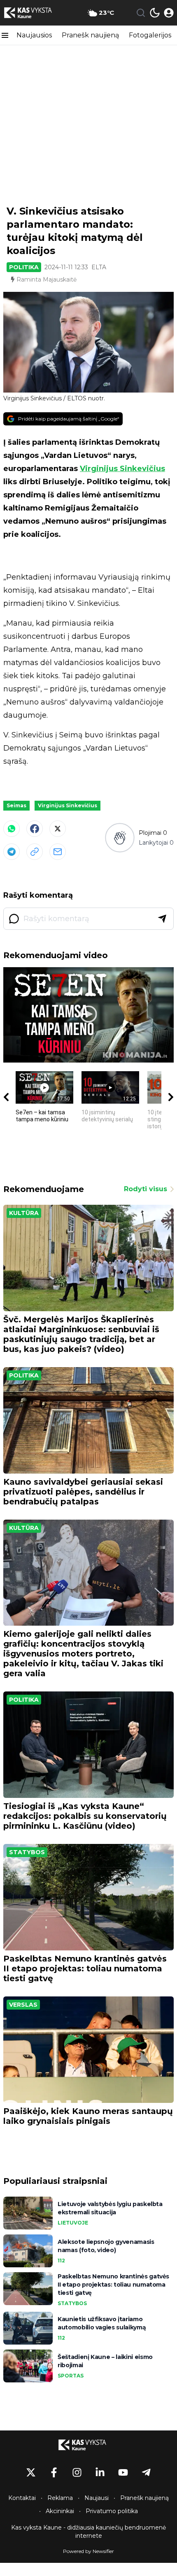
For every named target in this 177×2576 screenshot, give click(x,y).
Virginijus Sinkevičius (122, 469)
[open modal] (169, 13)
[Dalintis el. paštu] (58, 852)
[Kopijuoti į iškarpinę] (35, 852)
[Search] (141, 13)
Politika (24, 267)
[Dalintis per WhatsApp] (12, 829)
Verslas (23, 2005)
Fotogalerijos (150, 35)
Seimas (16, 805)
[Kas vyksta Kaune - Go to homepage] (88, 2445)
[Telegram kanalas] (146, 2472)
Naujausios (34, 35)
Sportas (71, 2376)
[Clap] (120, 838)
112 (61, 2261)
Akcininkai (60, 2511)
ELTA (99, 267)
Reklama (60, 2498)
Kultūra (24, 1213)
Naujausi (97, 2498)
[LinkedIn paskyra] (100, 2472)
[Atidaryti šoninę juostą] (5, 35)
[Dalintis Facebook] (35, 829)
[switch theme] (155, 13)
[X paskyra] (31, 2472)
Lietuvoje (73, 2223)
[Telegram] (12, 852)
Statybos (27, 1852)
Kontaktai (22, 2498)
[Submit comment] (162, 919)
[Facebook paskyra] (54, 2472)
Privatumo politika (112, 2511)
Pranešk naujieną (90, 35)
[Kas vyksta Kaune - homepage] (34, 13)
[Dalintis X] (58, 829)
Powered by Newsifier (88, 2551)
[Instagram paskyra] (77, 2472)
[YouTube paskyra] (123, 2472)
